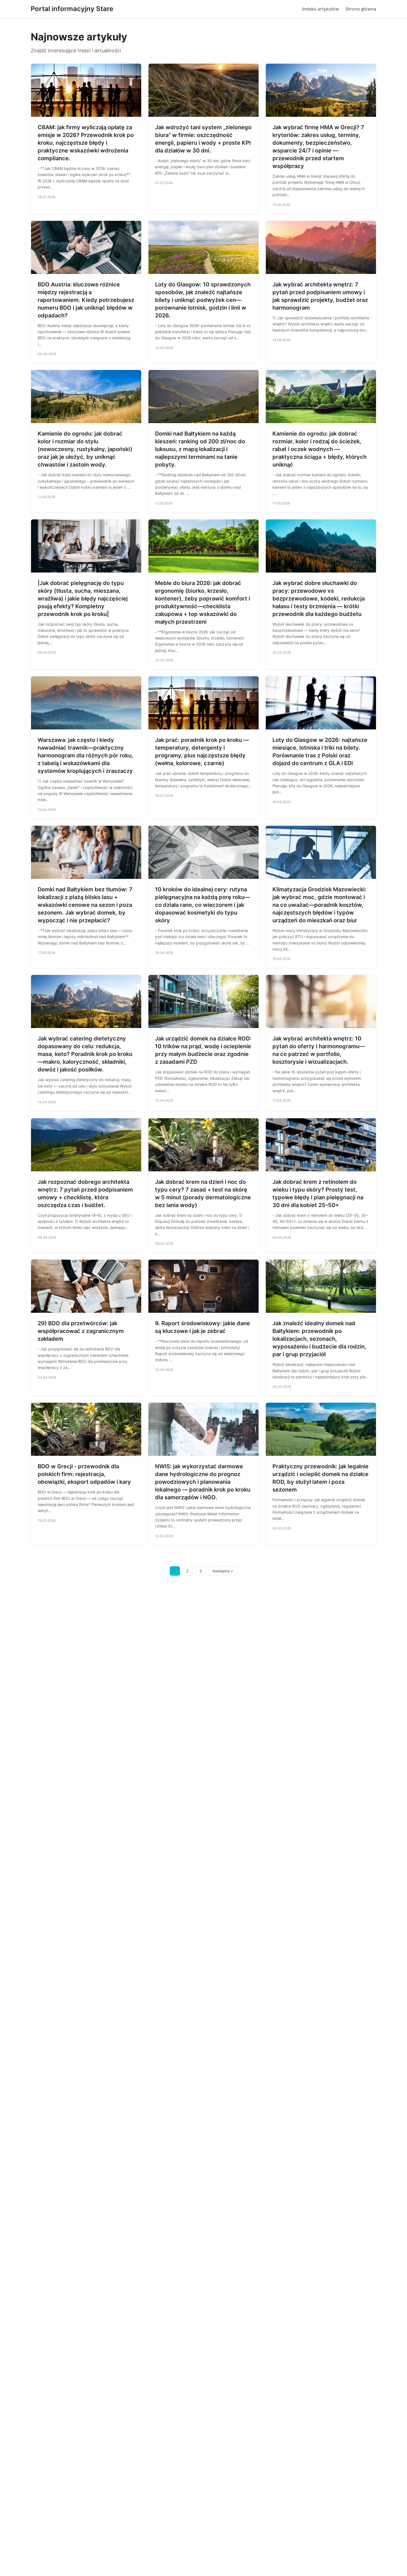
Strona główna (361, 9)
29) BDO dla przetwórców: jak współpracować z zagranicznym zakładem (81, 1331)
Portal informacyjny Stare (72, 9)
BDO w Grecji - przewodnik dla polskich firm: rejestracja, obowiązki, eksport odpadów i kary (84, 1474)
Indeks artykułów (321, 9)
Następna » (223, 1571)
